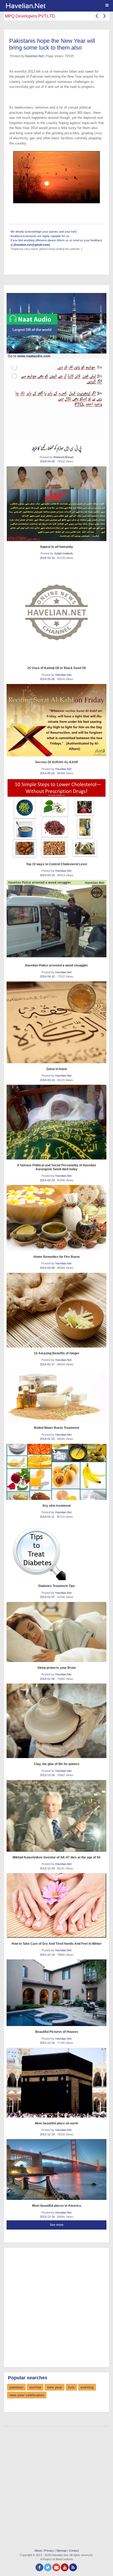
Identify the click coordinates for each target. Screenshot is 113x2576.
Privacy (49, 2551)
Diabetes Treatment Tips (57, 1586)
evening (87, 2387)
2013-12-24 (48, 1868)
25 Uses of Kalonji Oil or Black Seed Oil (56, 668)
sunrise (35, 2387)
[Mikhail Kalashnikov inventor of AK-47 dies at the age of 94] (56, 1816)
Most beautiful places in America (56, 2206)
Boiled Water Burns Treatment (56, 1428)
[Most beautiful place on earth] (56, 2083)
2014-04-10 (48, 976)
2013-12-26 (48, 1775)
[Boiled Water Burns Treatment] (56, 1396)
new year (55, 2387)
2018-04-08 (48, 461)
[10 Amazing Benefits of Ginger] (56, 1310)
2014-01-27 (48, 1364)
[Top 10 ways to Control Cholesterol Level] (56, 818)
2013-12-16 (48, 2043)
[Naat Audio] (56, 323)
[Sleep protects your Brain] (56, 1632)
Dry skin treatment (57, 1506)
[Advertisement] (56, 2307)
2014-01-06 (48, 1679)
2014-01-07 (48, 1597)
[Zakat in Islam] (56, 1022)
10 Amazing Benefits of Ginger (57, 1353)
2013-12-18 (48, 1955)
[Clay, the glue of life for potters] (56, 1721)
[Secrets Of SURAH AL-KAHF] (56, 720)
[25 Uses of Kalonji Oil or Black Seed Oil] (56, 612)
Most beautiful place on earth (56, 2123)
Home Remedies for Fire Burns (57, 1257)
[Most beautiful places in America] (56, 2169)
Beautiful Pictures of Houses (57, 2032)
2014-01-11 (48, 1517)
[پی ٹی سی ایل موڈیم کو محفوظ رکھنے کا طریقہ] (56, 403)
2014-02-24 (48, 1180)
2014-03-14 (48, 1080)
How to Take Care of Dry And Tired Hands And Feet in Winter (57, 1944)
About (38, 2551)
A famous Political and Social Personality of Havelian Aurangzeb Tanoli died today (56, 1167)
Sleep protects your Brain (56, 1668)
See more (57, 2225)
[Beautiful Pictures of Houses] (56, 1993)
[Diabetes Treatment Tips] (56, 1551)
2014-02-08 (48, 1268)
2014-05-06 (48, 679)
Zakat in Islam (57, 1069)
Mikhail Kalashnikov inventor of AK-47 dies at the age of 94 (56, 1857)
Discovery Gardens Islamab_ (32, 16)
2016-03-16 (48, 558)
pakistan (16, 2387)
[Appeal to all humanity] (56, 504)
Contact (74, 2551)
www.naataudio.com (34, 356)
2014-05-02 (48, 773)
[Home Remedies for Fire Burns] (56, 1218)
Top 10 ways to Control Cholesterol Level (56, 864)
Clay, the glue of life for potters (57, 1764)
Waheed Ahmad (63, 457)
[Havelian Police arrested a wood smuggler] (56, 920)
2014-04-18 (48, 875)
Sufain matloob (63, 553)
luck (71, 2387)
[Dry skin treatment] (56, 1472)
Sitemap (61, 2551)
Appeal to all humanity (56, 547)
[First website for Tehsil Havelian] (58, 6)
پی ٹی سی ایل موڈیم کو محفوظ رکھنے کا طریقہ (56, 448)
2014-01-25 (48, 1439)
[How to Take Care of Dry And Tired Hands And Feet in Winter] (56, 1905)
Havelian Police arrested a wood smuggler (56, 965)
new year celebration (27, 2395)
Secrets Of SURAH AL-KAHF (57, 762)
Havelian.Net (34, 56)
